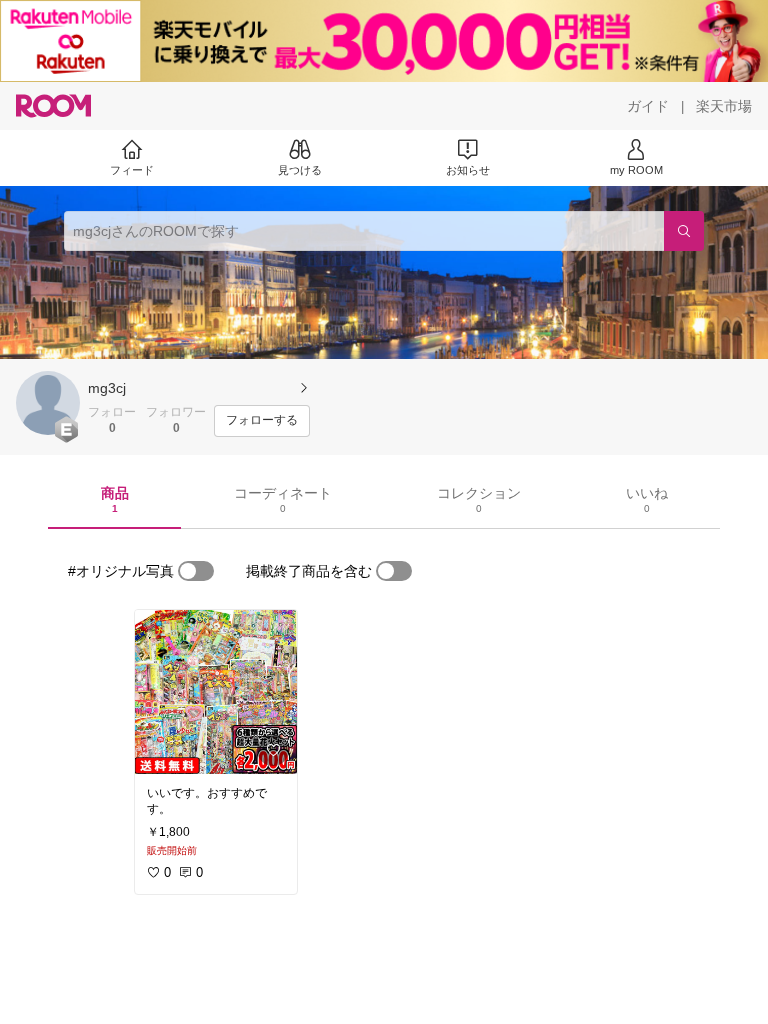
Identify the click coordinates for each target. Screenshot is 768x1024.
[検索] (684, 231)
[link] (216, 692)
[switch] (196, 571)
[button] (48, 403)
